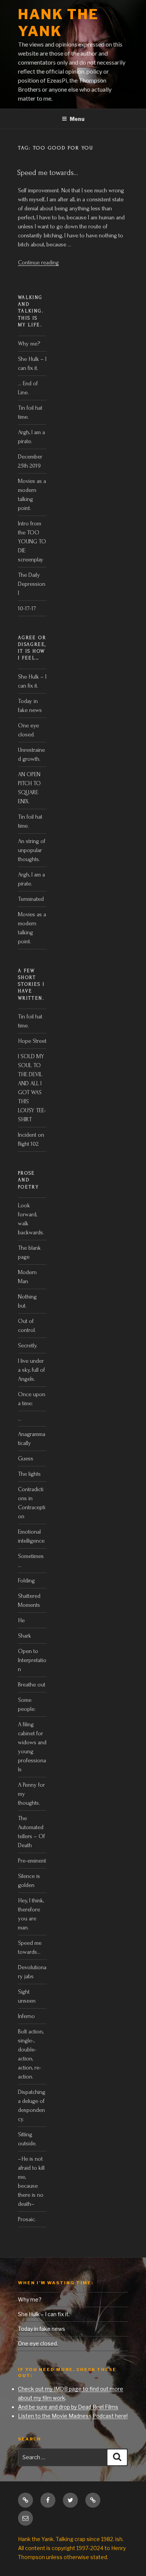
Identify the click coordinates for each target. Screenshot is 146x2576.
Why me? (29, 344)
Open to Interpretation (32, 1660)
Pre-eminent (32, 1861)
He (21, 1620)
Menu (77, 119)
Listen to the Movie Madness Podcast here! (73, 2416)
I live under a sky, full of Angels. (31, 1370)
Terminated (31, 899)
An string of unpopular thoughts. (32, 850)
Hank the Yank (58, 23)
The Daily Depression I (32, 584)
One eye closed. (38, 2343)
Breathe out (32, 1685)
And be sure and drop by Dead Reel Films (68, 2407)
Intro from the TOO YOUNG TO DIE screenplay (32, 541)
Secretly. (28, 1345)
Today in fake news (42, 2329)
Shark (25, 1636)
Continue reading (38, 262)
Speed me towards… (48, 173)
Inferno (26, 2016)
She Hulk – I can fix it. (44, 2314)
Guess (26, 1458)
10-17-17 (27, 608)
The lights (29, 1474)
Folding (26, 1581)
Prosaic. (27, 2219)
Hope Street (32, 1041)
